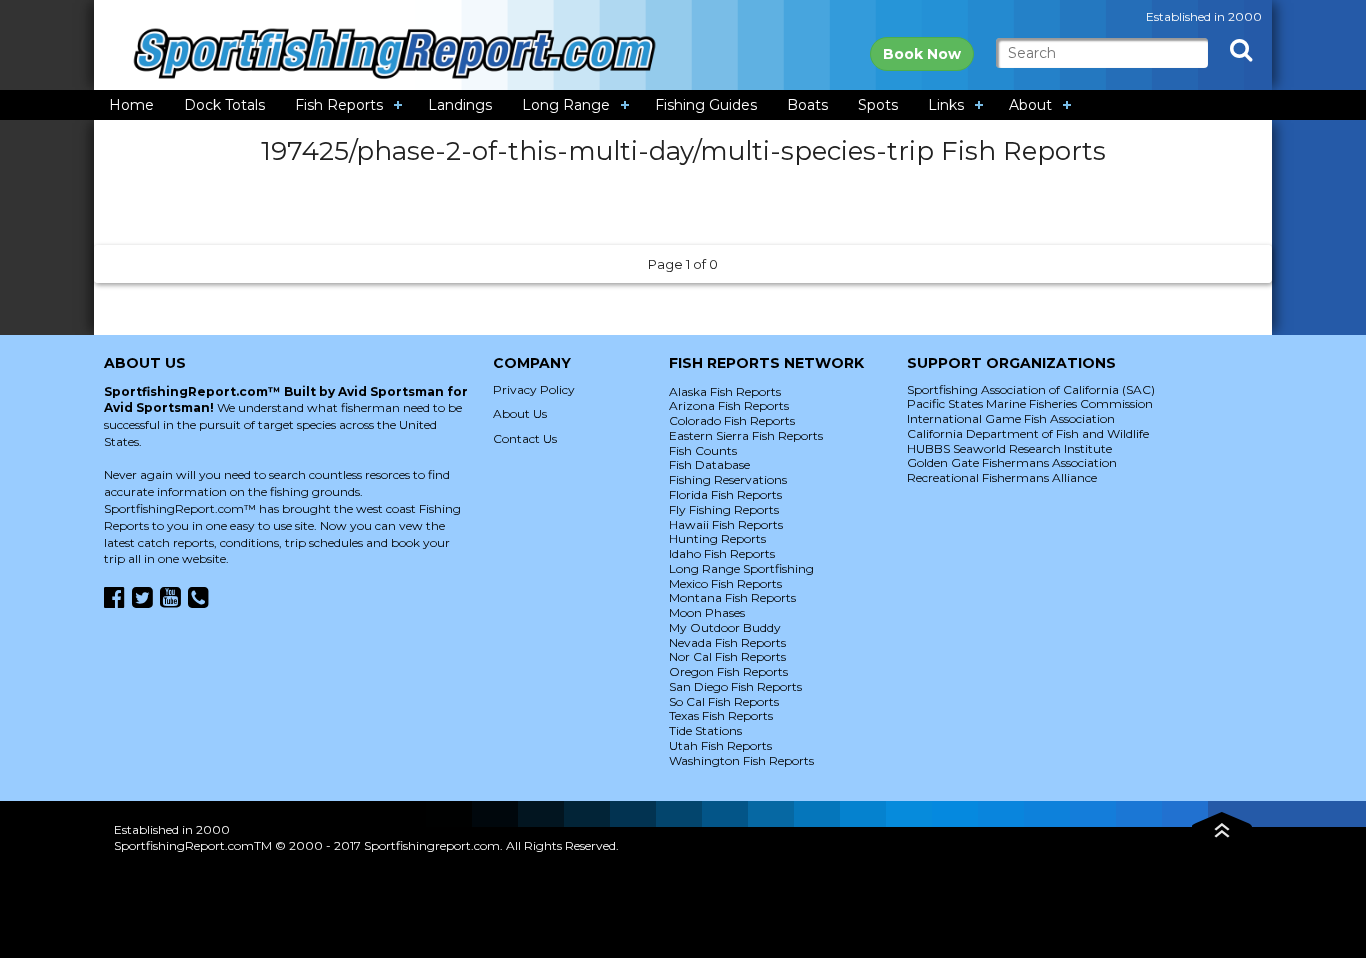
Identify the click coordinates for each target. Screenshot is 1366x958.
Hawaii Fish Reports (726, 524)
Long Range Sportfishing (741, 568)
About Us (520, 413)
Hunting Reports (717, 538)
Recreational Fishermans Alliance (1002, 477)
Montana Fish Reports (732, 597)
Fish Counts (703, 450)
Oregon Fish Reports (728, 671)
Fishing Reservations (728, 479)
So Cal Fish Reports (724, 701)
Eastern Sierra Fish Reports (746, 435)
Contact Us (525, 438)
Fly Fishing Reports (724, 509)
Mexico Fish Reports (725, 583)
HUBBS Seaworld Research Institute (1009, 448)
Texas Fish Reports (721, 715)
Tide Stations (705, 730)
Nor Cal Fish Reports (727, 656)
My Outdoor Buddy (725, 627)
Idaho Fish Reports (722, 553)
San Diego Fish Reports (735, 686)
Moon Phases (707, 612)
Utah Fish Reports (720, 745)
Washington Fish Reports (741, 760)
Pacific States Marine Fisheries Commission (1030, 403)
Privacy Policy (534, 389)
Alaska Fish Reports (725, 391)
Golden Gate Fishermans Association (1012, 462)
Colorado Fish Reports (732, 420)
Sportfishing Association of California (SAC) (1031, 389)
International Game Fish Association (1011, 418)
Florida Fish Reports (725, 494)
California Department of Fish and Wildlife (1028, 433)
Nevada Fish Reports (727, 642)
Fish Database (709, 464)
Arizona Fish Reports (729, 405)
